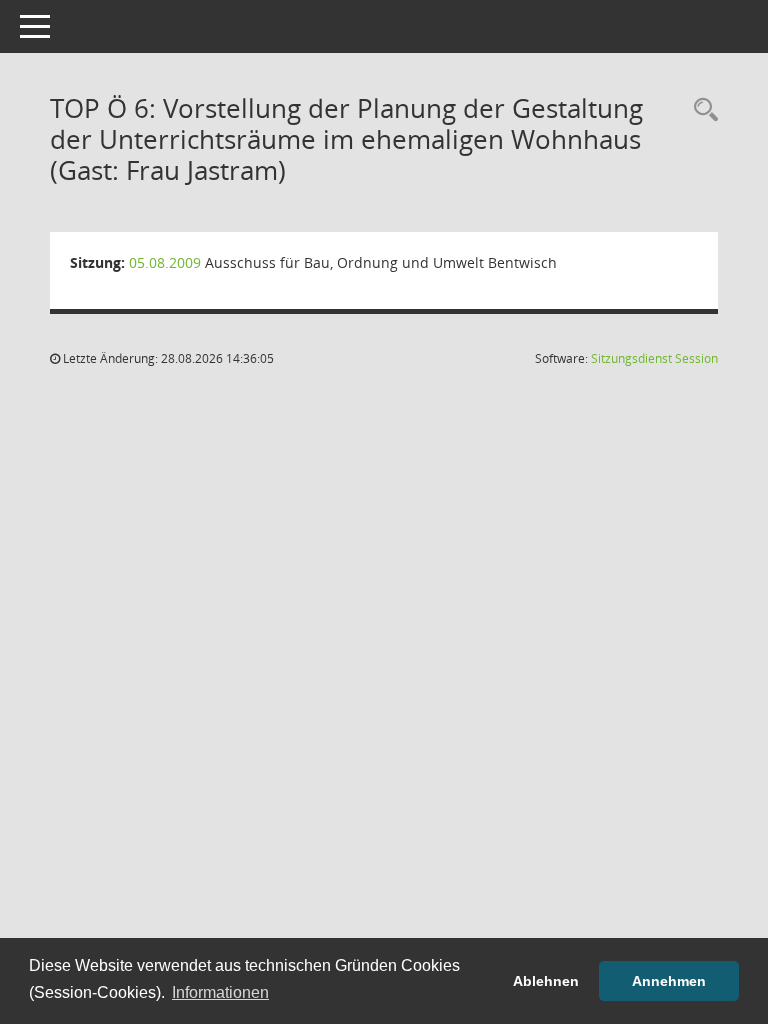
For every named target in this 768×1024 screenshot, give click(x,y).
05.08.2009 (165, 262)
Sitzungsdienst (654, 358)
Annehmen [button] (669, 981)
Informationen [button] (220, 992)
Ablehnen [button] (546, 981)
